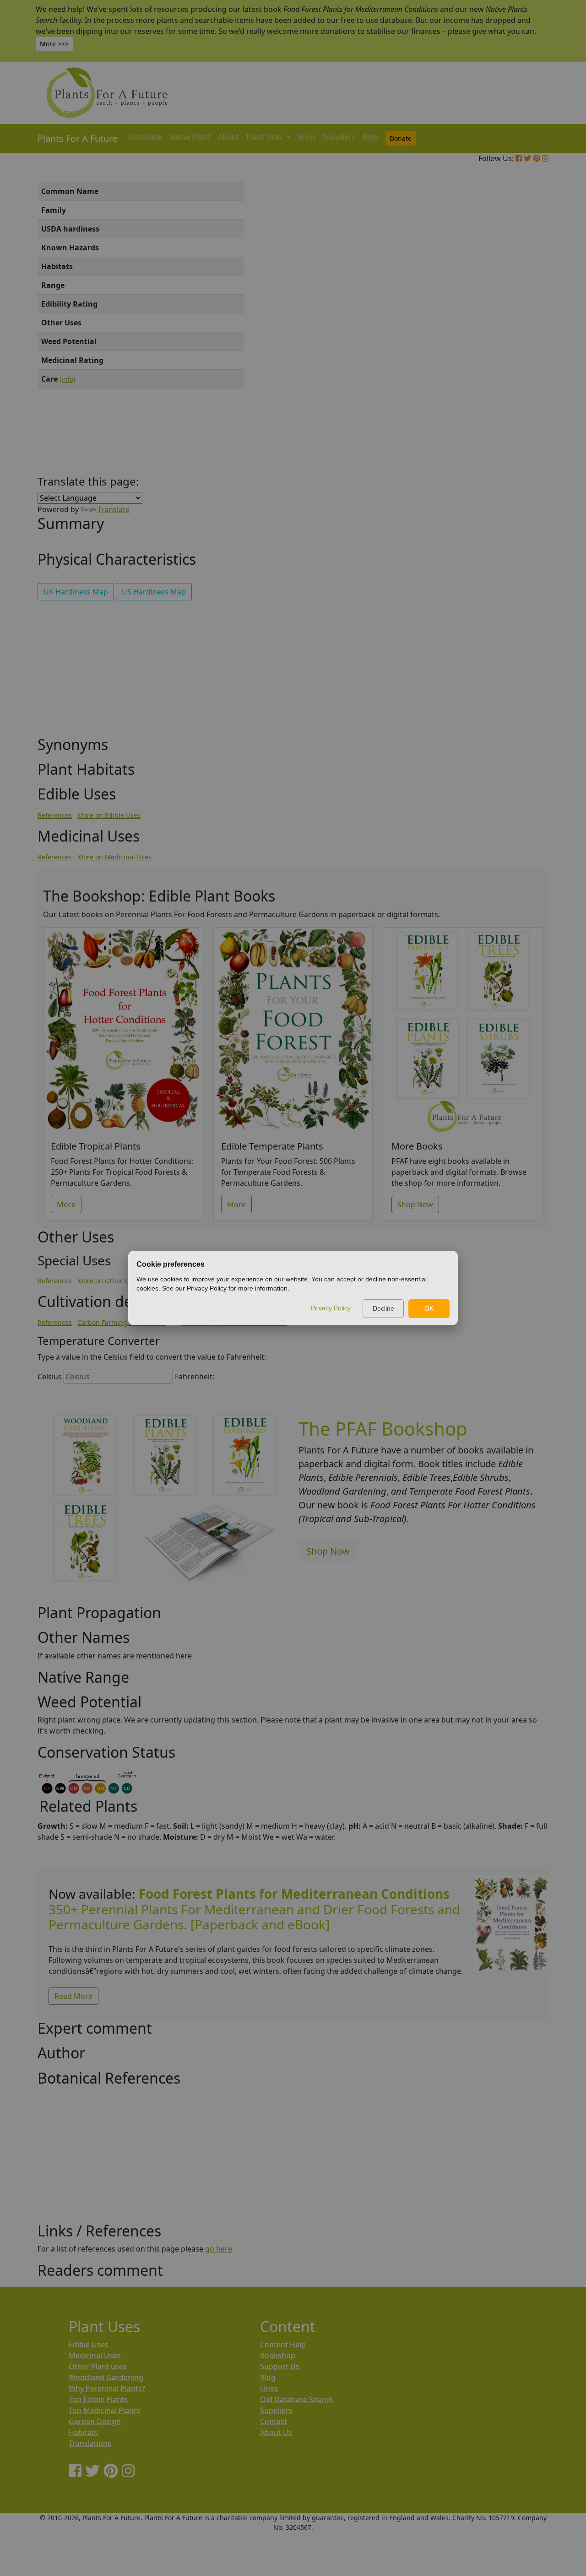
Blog (370, 137)
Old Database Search (296, 2399)
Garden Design (95, 2421)
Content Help (283, 2344)
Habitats (83, 2432)
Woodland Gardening (106, 2377)
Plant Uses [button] (266, 137)
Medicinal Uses (95, 2355)
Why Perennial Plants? (107, 2388)
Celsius (50, 1377)
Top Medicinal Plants (104, 2410)
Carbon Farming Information (122, 1322)
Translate (114, 509)
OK (429, 1308)
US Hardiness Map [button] (154, 592)
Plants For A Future (78, 138)
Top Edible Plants (98, 2399)
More (66, 1204)
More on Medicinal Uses (114, 857)
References (55, 815)
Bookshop (278, 2355)
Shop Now (415, 1204)
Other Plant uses (98, 2366)
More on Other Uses (108, 1281)
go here (219, 2249)
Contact (274, 2421)
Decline (383, 1308)
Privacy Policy (331, 1308)
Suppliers (339, 137)
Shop (307, 137)
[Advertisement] (510, 338)
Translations (90, 2443)
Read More (73, 1996)
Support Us (280, 2366)
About (228, 137)
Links (269, 2388)
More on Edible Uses (109, 815)
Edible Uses (89, 2344)
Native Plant (190, 137)
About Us (276, 2432)
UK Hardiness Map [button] (76, 592)
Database (145, 137)
